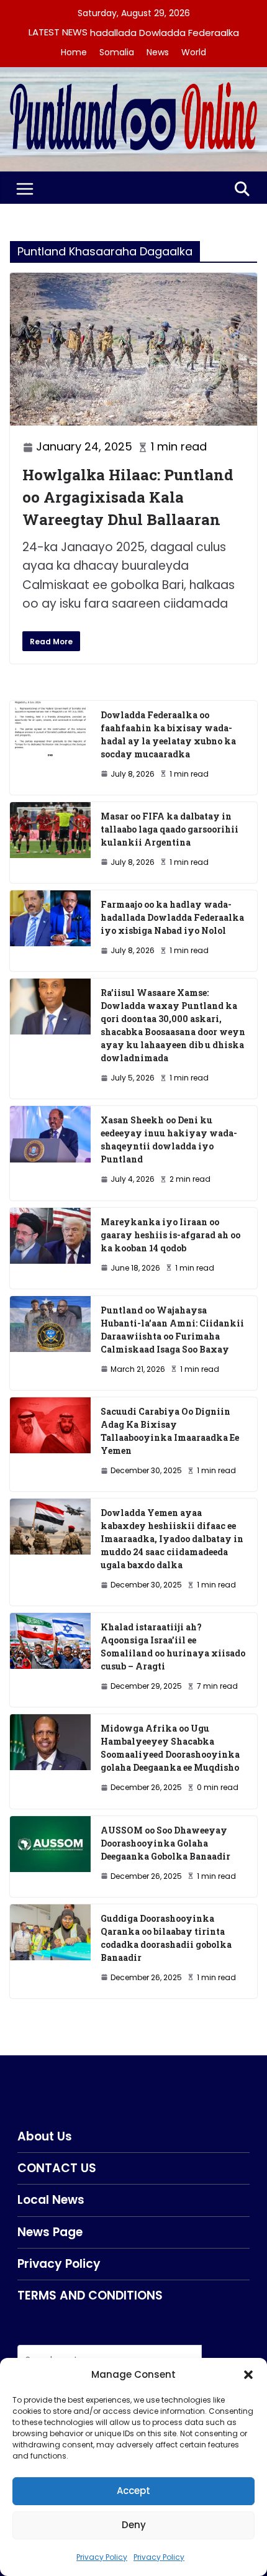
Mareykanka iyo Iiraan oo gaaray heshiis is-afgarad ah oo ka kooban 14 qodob (170, 1235)
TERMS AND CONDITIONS (90, 2295)
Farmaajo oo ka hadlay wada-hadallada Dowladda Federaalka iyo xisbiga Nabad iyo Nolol (172, 917)
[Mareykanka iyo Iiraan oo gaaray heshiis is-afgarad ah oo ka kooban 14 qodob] (50, 1248)
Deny (134, 2525)
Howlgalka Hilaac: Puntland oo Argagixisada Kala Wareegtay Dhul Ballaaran (128, 497)
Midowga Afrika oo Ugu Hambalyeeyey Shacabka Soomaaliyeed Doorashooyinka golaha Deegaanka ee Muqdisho (170, 1748)
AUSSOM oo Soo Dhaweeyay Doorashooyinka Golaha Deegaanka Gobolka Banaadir (165, 1843)
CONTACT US (57, 2168)
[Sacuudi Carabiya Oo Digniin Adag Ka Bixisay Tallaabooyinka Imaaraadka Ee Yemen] (50, 1444)
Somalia (117, 52)
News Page (50, 2232)
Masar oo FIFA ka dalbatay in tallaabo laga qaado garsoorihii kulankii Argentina (170, 829)
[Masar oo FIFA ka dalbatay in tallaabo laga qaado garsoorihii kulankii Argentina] (50, 843)
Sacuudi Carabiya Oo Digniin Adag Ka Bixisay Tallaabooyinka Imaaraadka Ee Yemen (170, 1431)
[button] (248, 2375)
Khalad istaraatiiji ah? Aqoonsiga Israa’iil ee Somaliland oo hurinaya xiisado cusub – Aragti (173, 1647)
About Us (45, 2136)
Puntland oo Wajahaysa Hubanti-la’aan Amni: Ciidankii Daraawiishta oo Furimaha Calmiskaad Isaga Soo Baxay (172, 1330)
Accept (133, 2491)
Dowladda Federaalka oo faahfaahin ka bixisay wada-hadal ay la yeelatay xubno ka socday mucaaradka (168, 734)
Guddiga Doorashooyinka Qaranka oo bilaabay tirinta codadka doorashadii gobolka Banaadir (166, 1938)
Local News (51, 2200)
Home (74, 52)
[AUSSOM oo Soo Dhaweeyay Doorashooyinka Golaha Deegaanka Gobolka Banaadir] (50, 1857)
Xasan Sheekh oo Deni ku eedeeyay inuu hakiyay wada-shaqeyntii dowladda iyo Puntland (169, 1140)
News (158, 52)
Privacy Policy (102, 2557)
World (194, 52)
